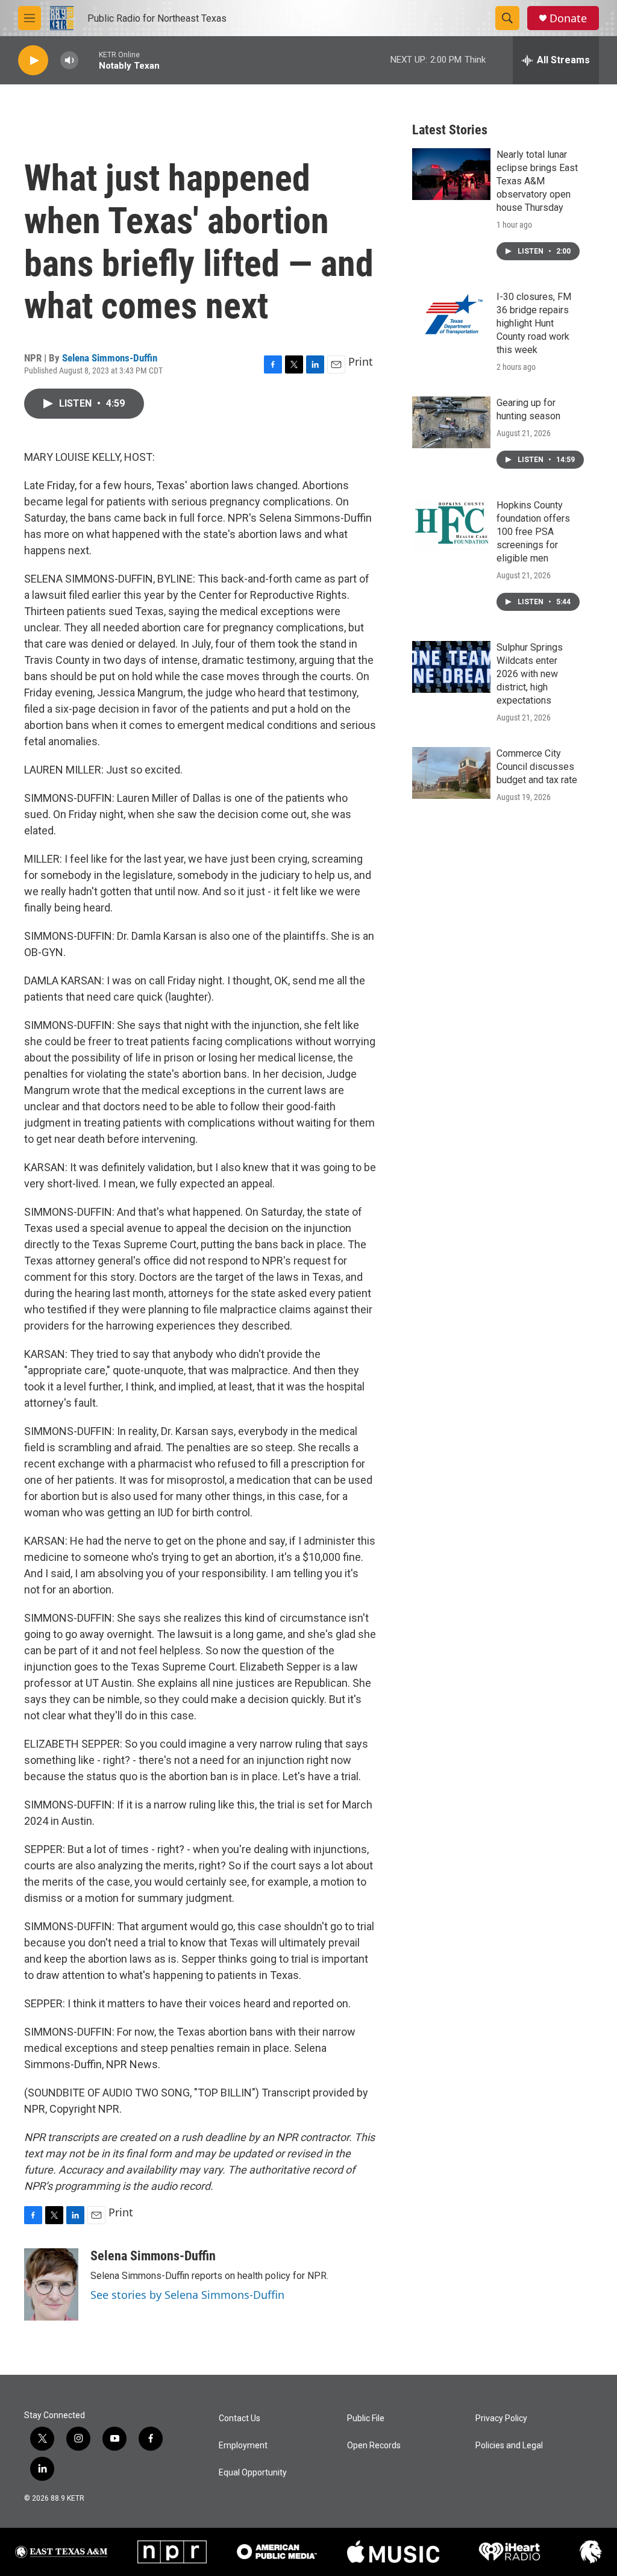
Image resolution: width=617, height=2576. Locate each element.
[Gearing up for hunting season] (451, 422)
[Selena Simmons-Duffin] (51, 2284)
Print (361, 361)
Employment (243, 2446)
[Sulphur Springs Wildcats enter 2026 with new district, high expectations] (451, 667)
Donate (568, 18)
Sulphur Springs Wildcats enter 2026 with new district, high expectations (530, 674)
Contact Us (240, 2418)
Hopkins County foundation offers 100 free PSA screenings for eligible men (533, 532)
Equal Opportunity (253, 2473)
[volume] (69, 61)
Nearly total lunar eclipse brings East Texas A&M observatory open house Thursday (537, 181)
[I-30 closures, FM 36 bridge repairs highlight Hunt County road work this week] (451, 316)
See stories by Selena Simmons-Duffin (187, 2295)
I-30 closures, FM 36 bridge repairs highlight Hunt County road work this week (534, 323)
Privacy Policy (501, 2418)
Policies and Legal (509, 2446)
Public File (366, 2418)
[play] (33, 61)
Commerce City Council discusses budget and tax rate (537, 767)
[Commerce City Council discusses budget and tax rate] (451, 773)
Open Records (374, 2446)
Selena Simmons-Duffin (110, 358)
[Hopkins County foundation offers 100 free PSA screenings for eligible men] (451, 525)
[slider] (89, 60)
